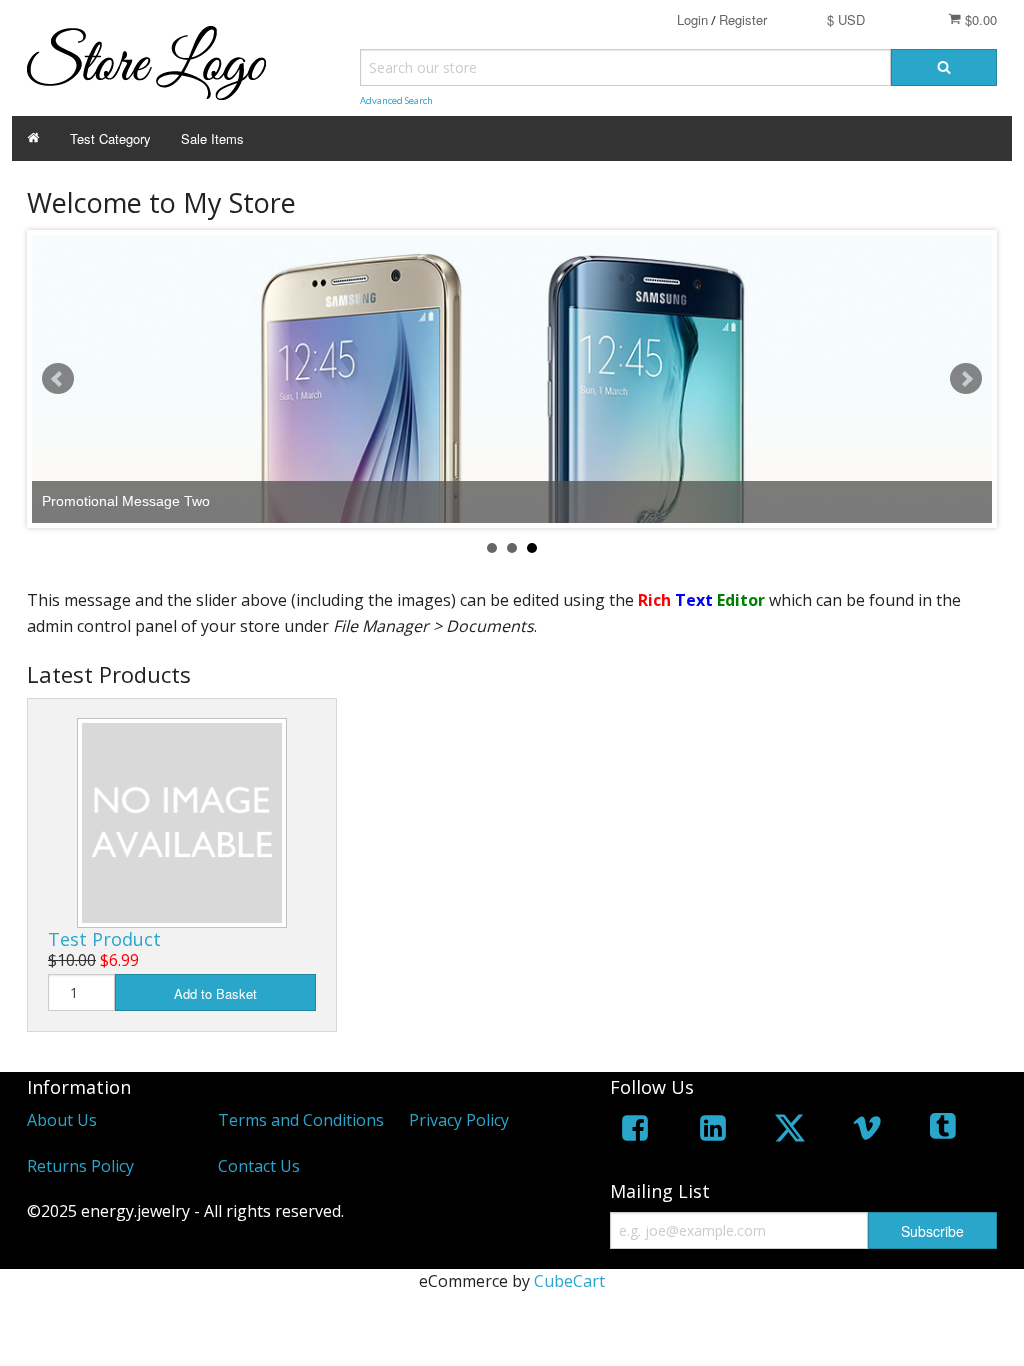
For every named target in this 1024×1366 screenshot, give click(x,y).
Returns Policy (80, 1166)
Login (692, 19)
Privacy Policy (459, 1120)
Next (966, 379)
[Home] (33, 138)
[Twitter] (790, 1131)
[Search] (944, 67)
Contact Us (259, 1166)
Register (743, 19)
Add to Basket (215, 993)
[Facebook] (635, 1131)
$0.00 (979, 19)
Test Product (104, 939)
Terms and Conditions (301, 1120)
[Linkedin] (713, 1131)
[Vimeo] (867, 1131)
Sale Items (212, 138)
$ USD (846, 19)
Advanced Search (396, 100)
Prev (58, 379)
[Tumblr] (945, 1131)
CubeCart (569, 1281)
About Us (62, 1120)
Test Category (110, 138)
